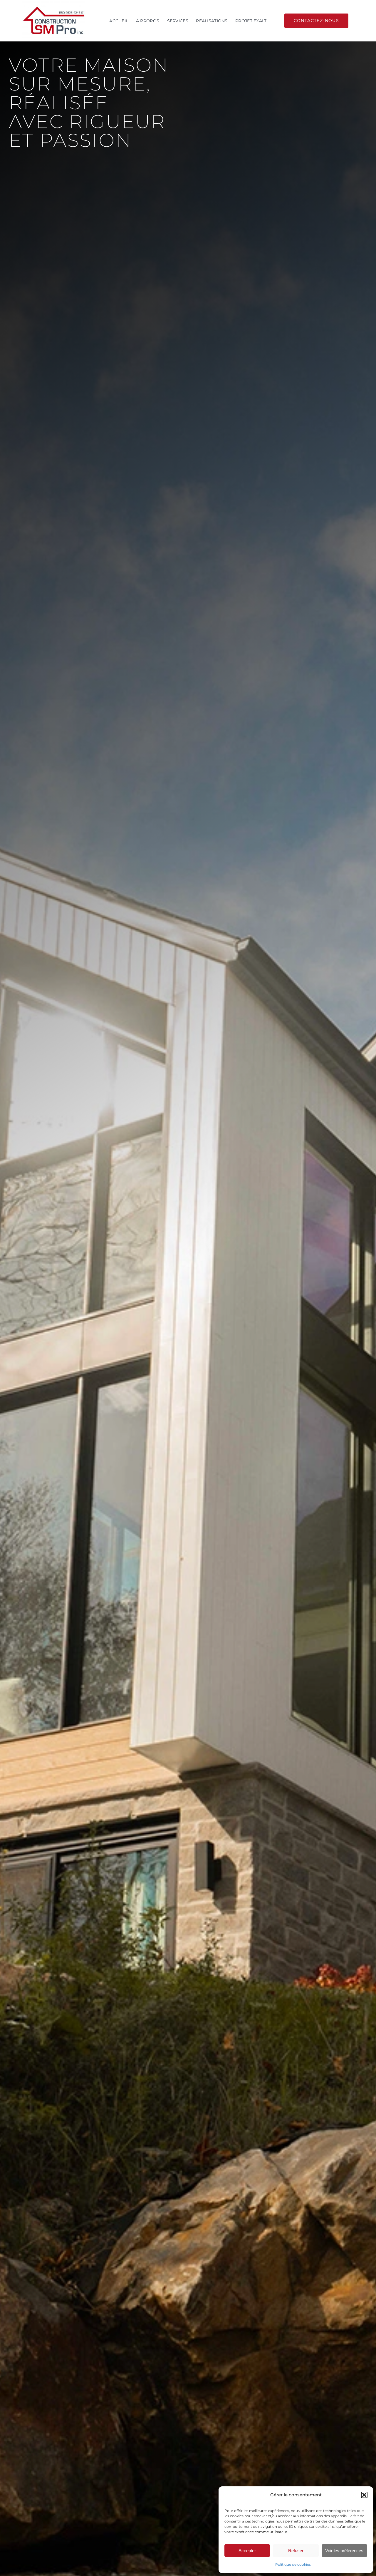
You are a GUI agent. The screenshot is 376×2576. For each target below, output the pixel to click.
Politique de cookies (293, 2564)
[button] (364, 2495)
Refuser (296, 2551)
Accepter (247, 2551)
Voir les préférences (344, 2551)
